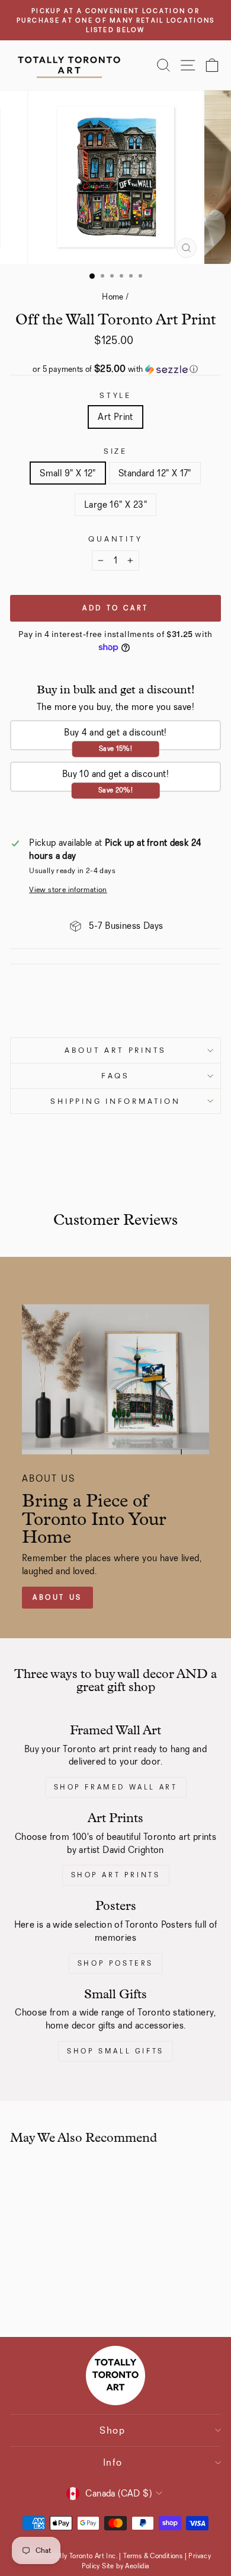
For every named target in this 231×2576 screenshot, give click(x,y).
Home (113, 297)
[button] (115, 369)
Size (115, 451)
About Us (57, 1597)
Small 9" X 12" (68, 473)
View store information (68, 889)
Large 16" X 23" (115, 504)
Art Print (115, 417)
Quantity (115, 539)
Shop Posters (115, 1963)
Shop (113, 2430)
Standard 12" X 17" (155, 473)
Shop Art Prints (116, 1875)
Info (113, 2462)
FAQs (115, 1076)
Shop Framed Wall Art (116, 1787)
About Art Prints (115, 1050)
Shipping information (115, 1101)
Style (115, 395)
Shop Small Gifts (115, 2051)
